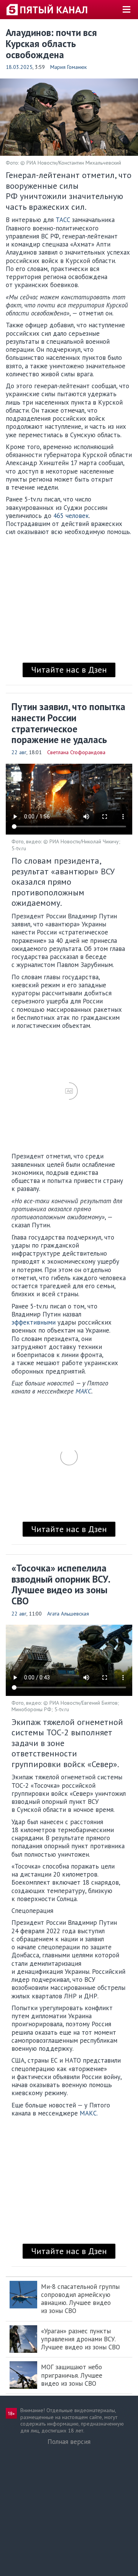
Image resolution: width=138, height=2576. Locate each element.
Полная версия (69, 2442)
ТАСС (63, 220)
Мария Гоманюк (68, 67)
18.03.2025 (19, 67)
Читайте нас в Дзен (69, 670)
